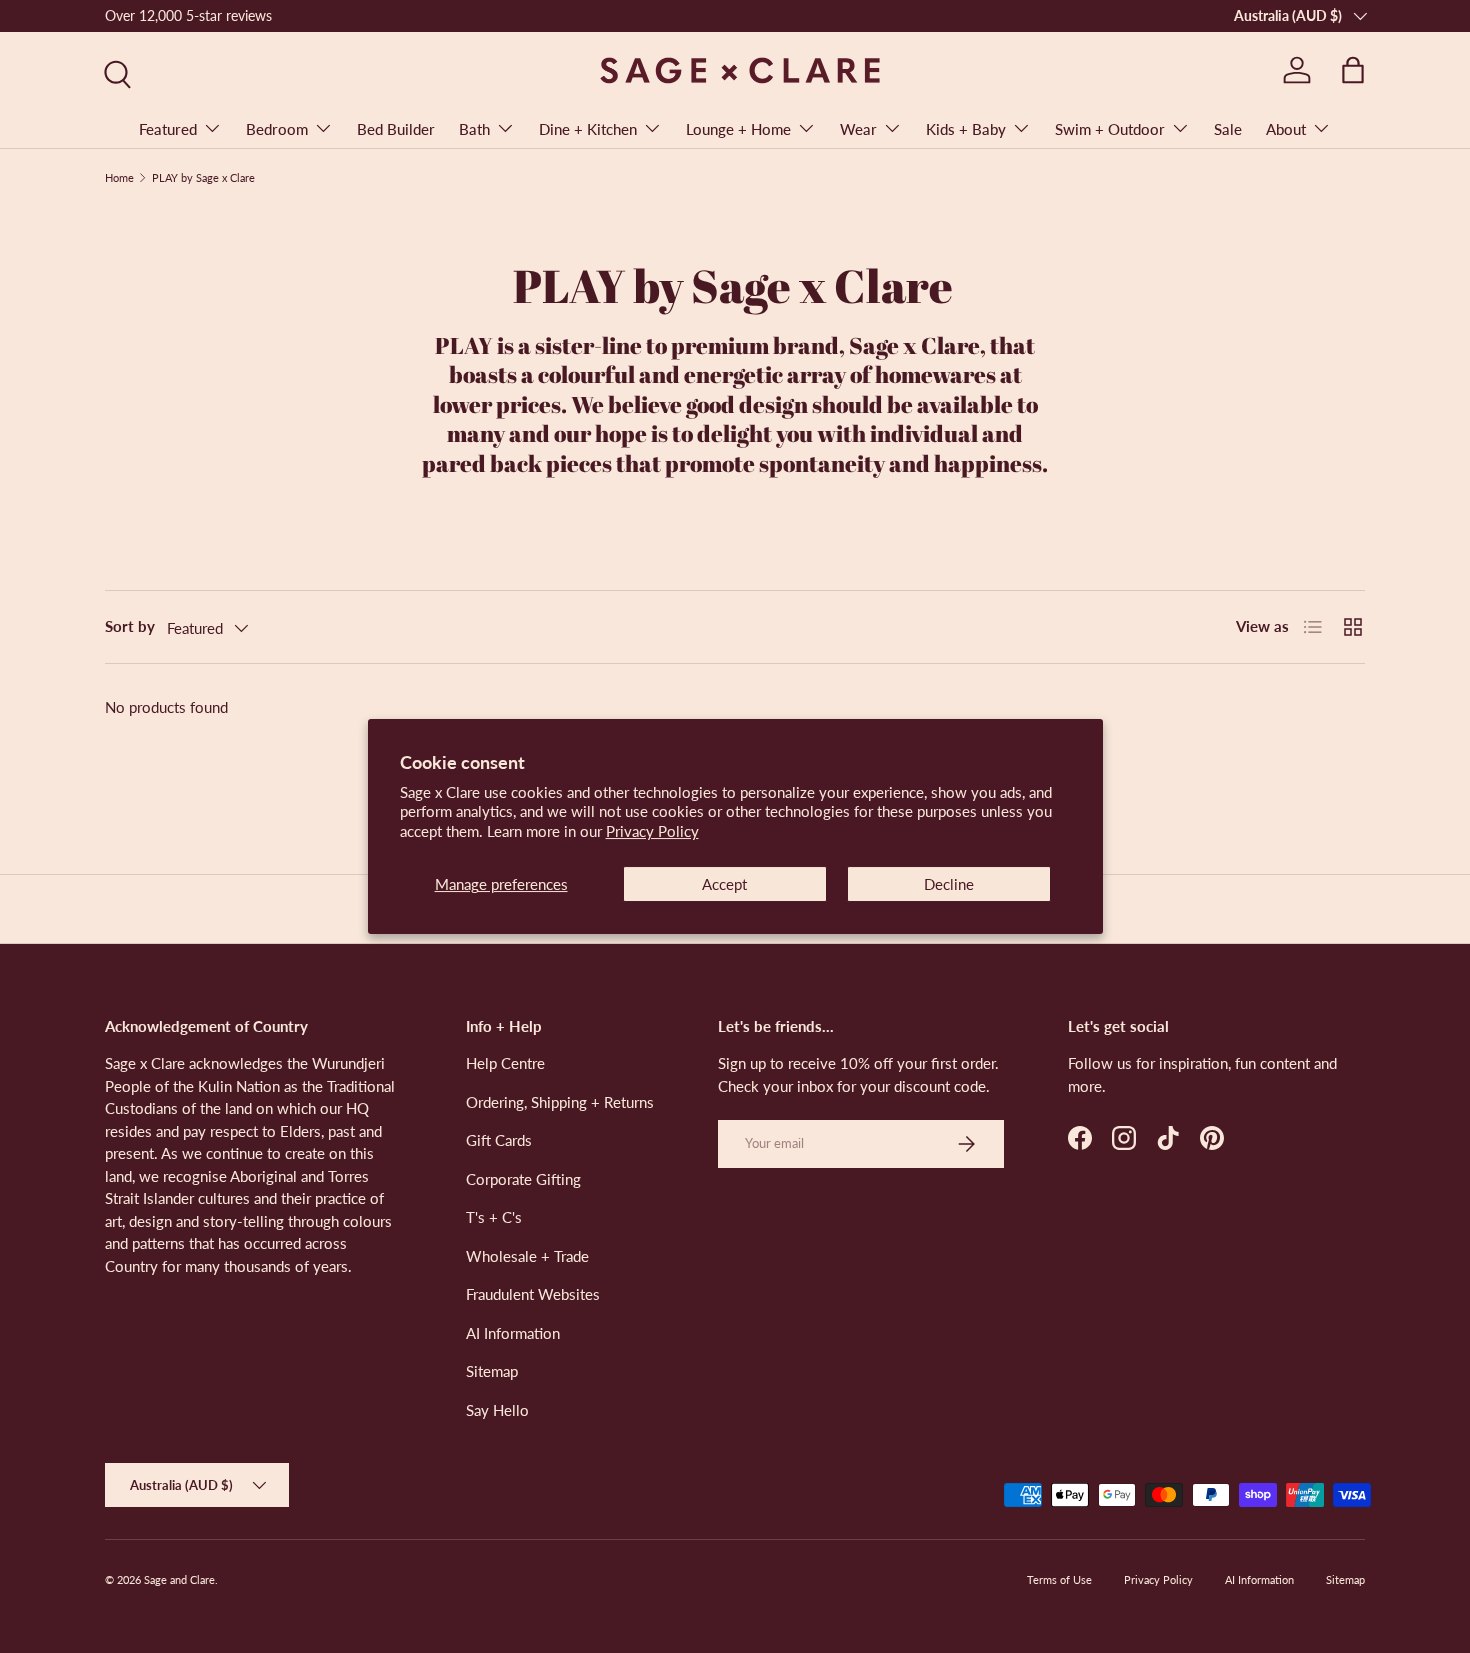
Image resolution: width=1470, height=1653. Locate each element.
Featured (168, 129)
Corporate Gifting (523, 1179)
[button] (1353, 70)
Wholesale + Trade (527, 1256)
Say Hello (497, 1410)
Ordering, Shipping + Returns (560, 1102)
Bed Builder (396, 129)
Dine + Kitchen (588, 129)
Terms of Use (1059, 1579)
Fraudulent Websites (533, 1294)
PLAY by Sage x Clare (203, 177)
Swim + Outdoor (1110, 129)
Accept (724, 884)
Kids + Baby (966, 129)
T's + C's (494, 1217)
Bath (474, 129)
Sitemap (492, 1371)
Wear (858, 129)
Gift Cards (499, 1140)
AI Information (513, 1333)
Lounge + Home (738, 129)
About (1286, 129)
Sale (1228, 129)
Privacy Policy (652, 831)
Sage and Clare (179, 1579)
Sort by (130, 626)
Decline (949, 884)
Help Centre (505, 1063)
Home (119, 177)
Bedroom (277, 129)
